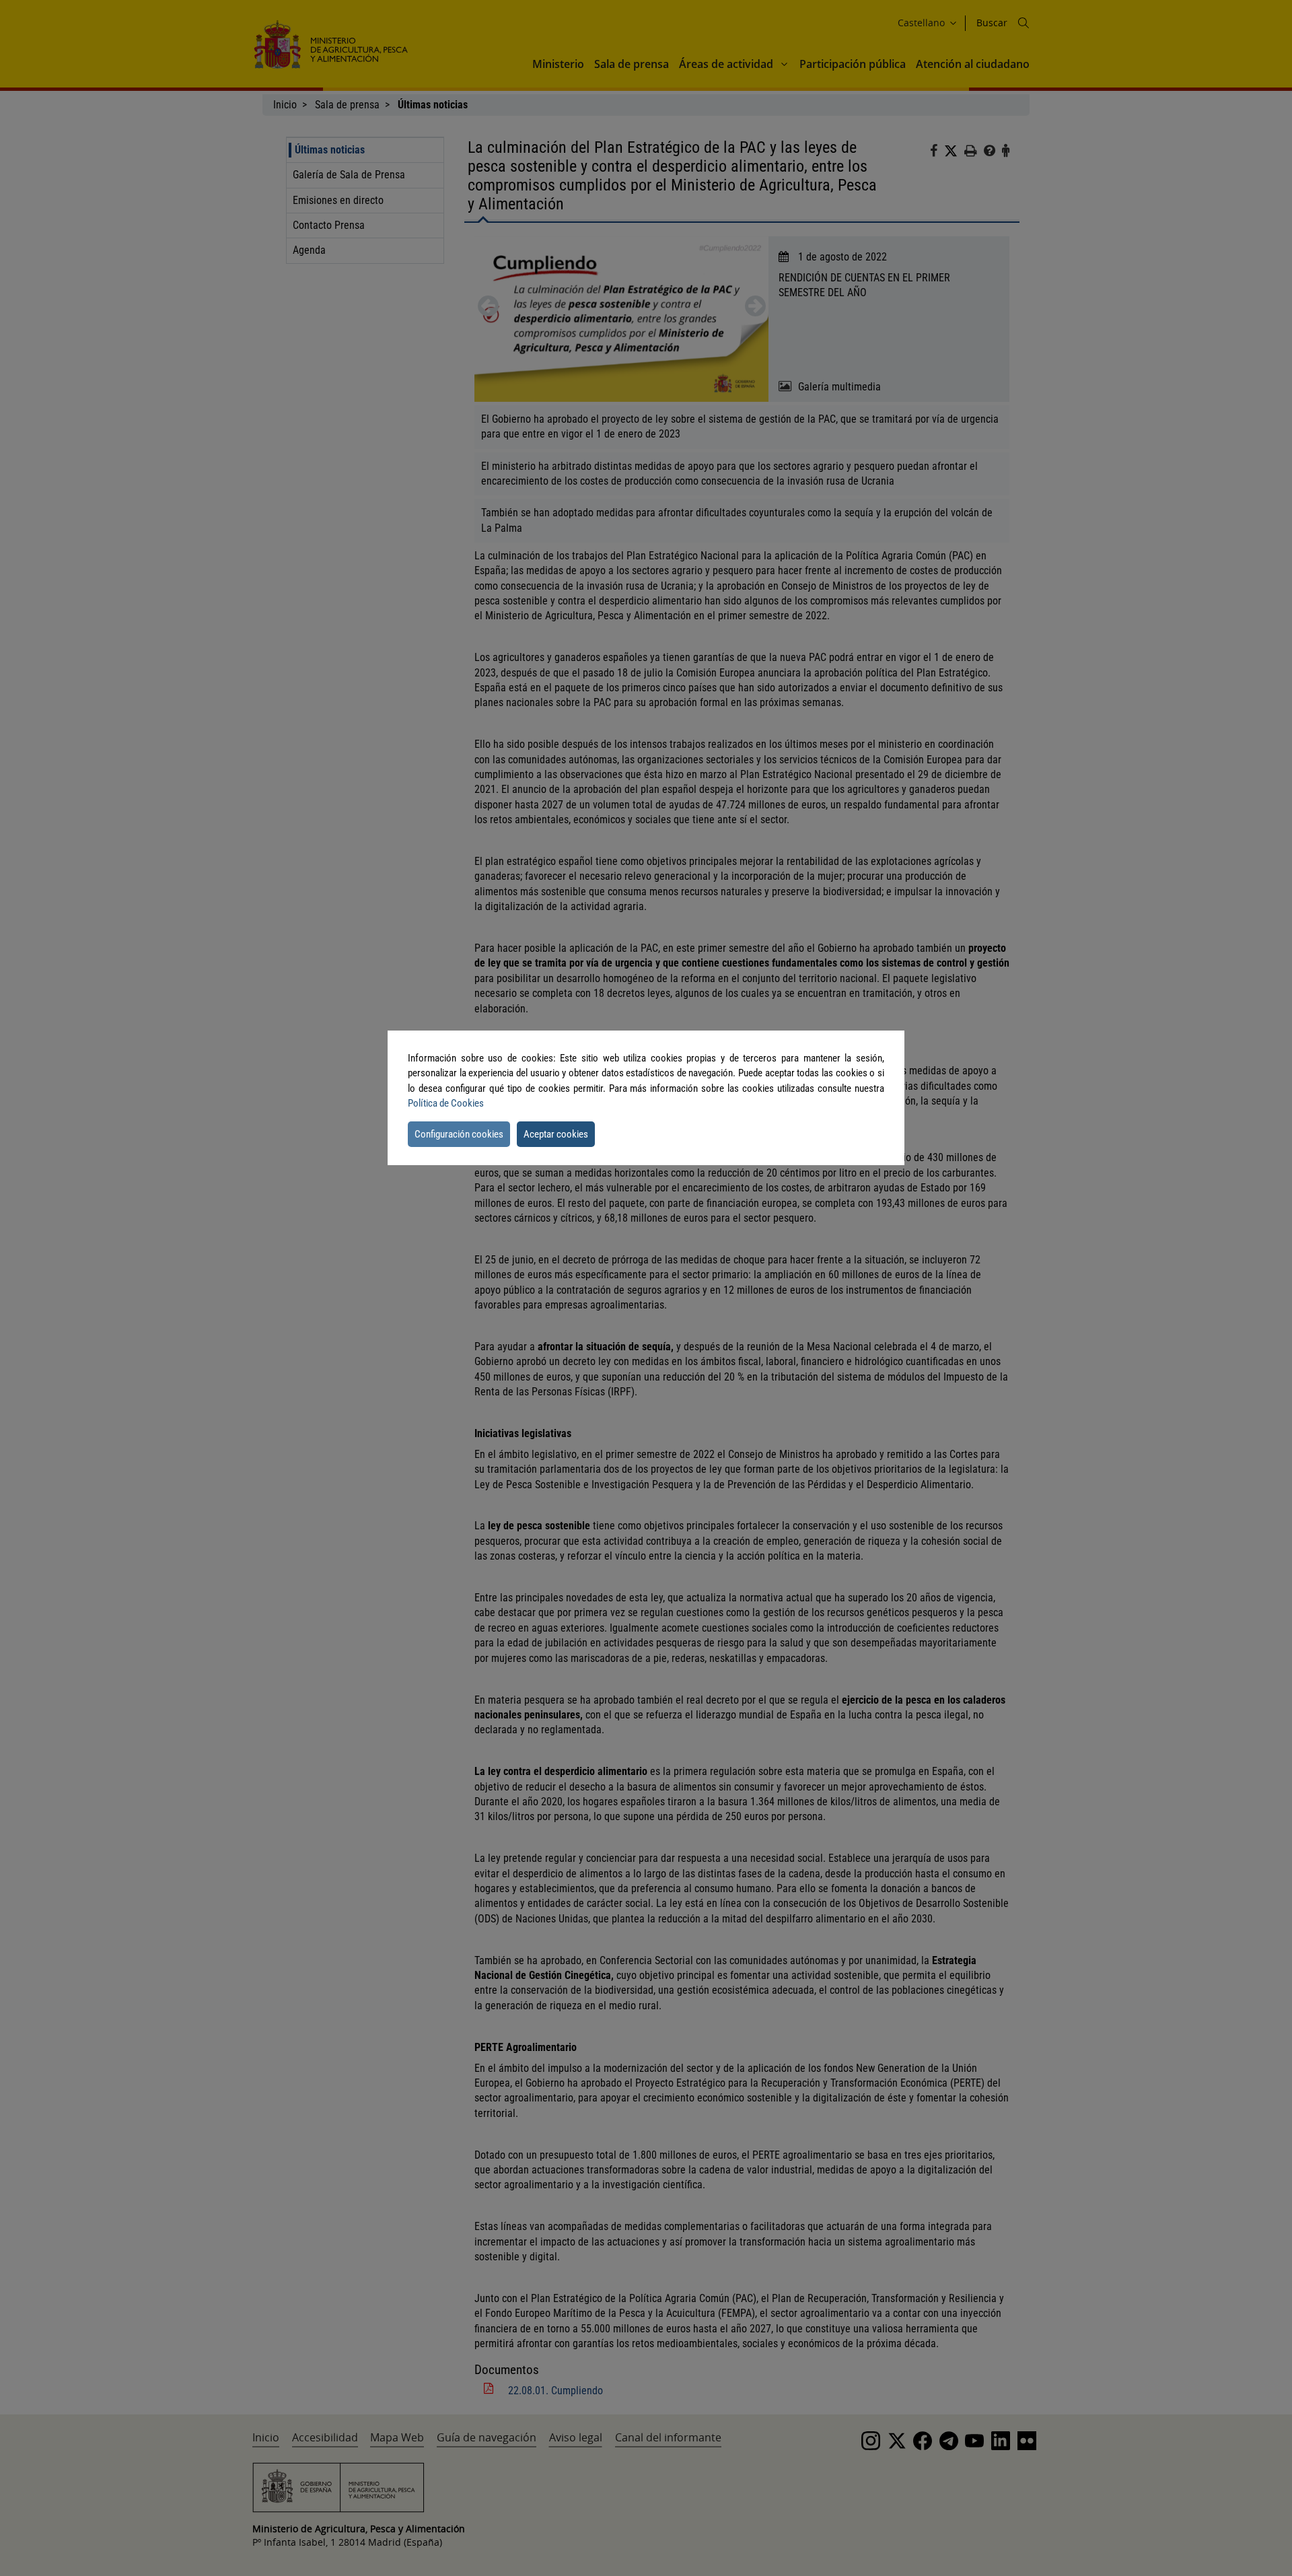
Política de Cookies (446, 1103)
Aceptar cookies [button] (556, 1134)
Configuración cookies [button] (459, 1134)
